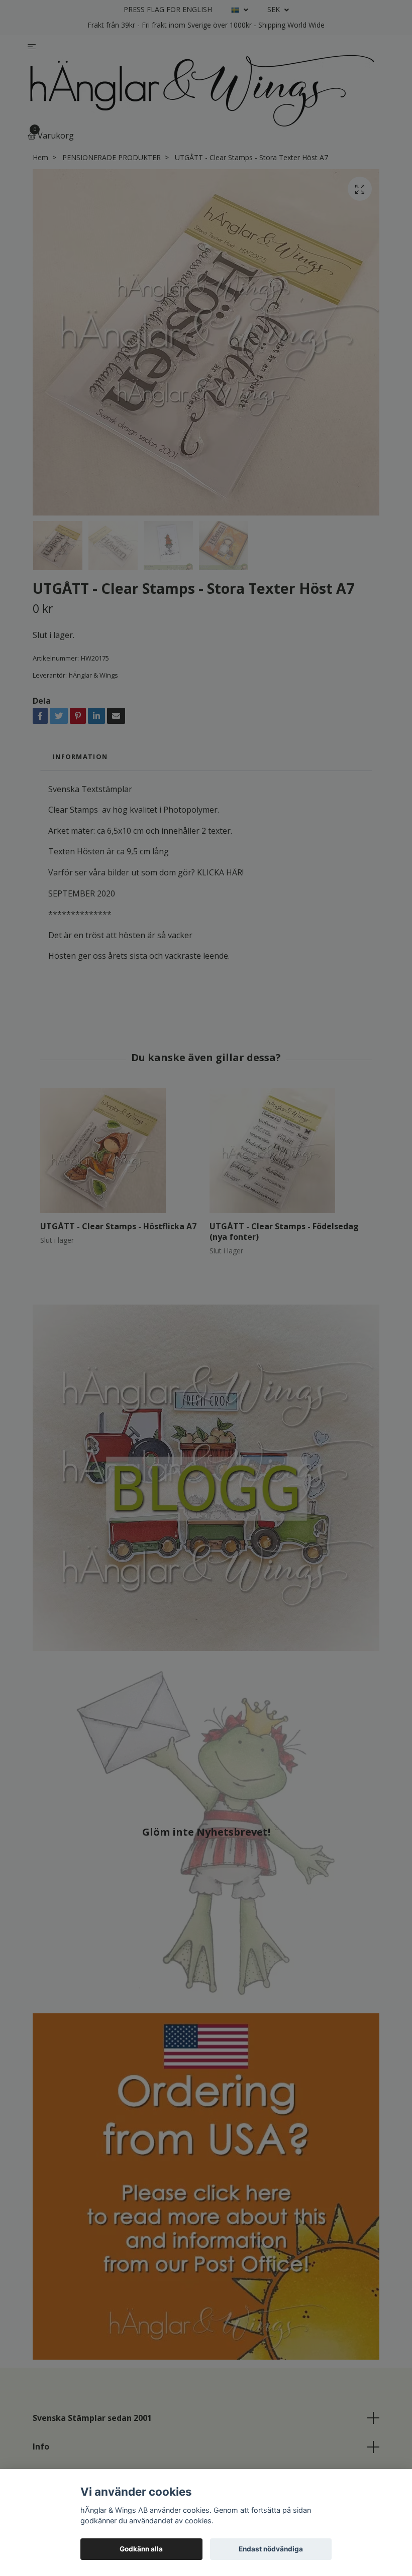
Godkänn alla (141, 2549)
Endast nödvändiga (271, 2549)
